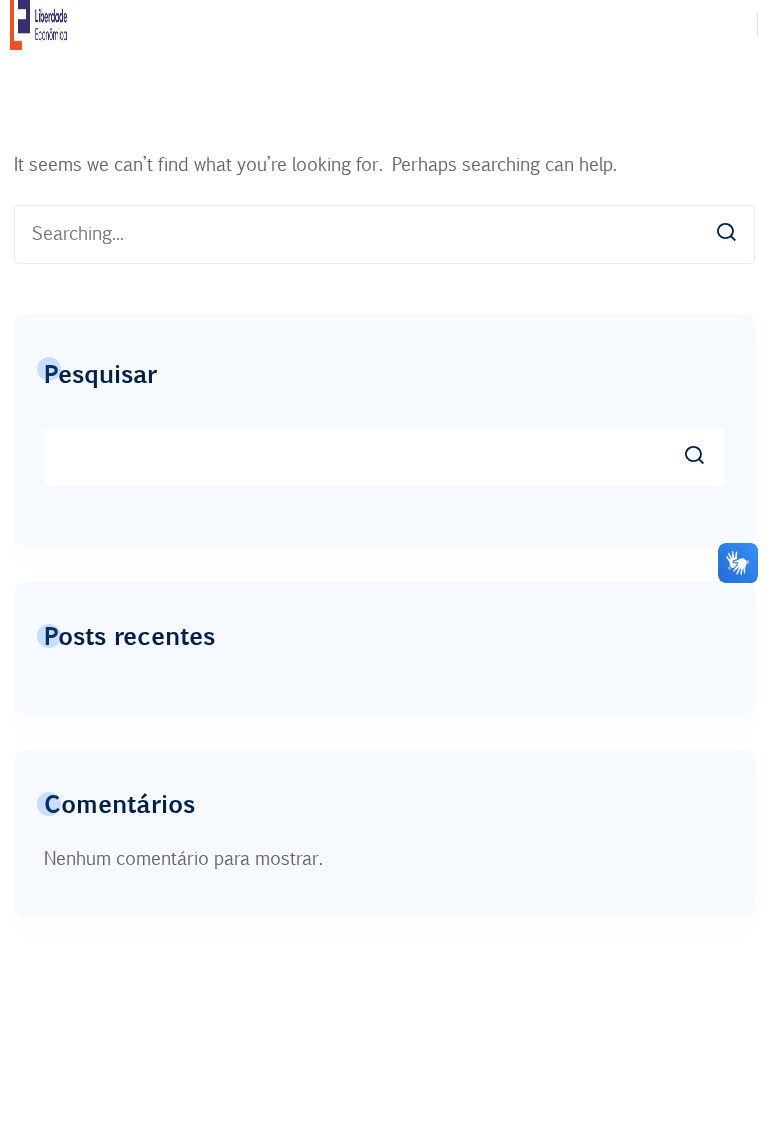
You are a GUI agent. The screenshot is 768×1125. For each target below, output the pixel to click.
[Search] (726, 229)
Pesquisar (100, 372)
